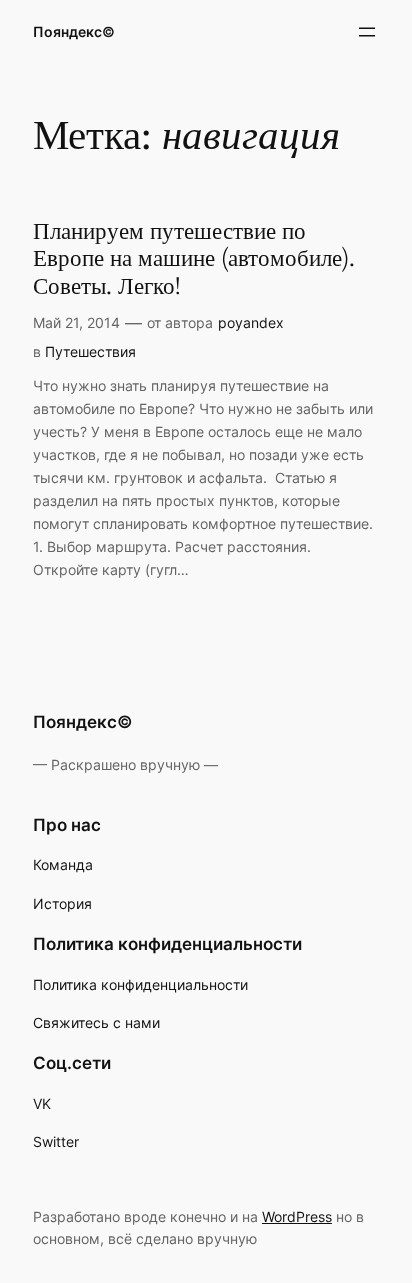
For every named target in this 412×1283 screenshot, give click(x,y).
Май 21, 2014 (76, 322)
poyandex (251, 322)
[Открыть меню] (367, 32)
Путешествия (90, 351)
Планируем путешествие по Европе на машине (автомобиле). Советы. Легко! (194, 259)
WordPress (297, 1216)
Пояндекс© (74, 31)
